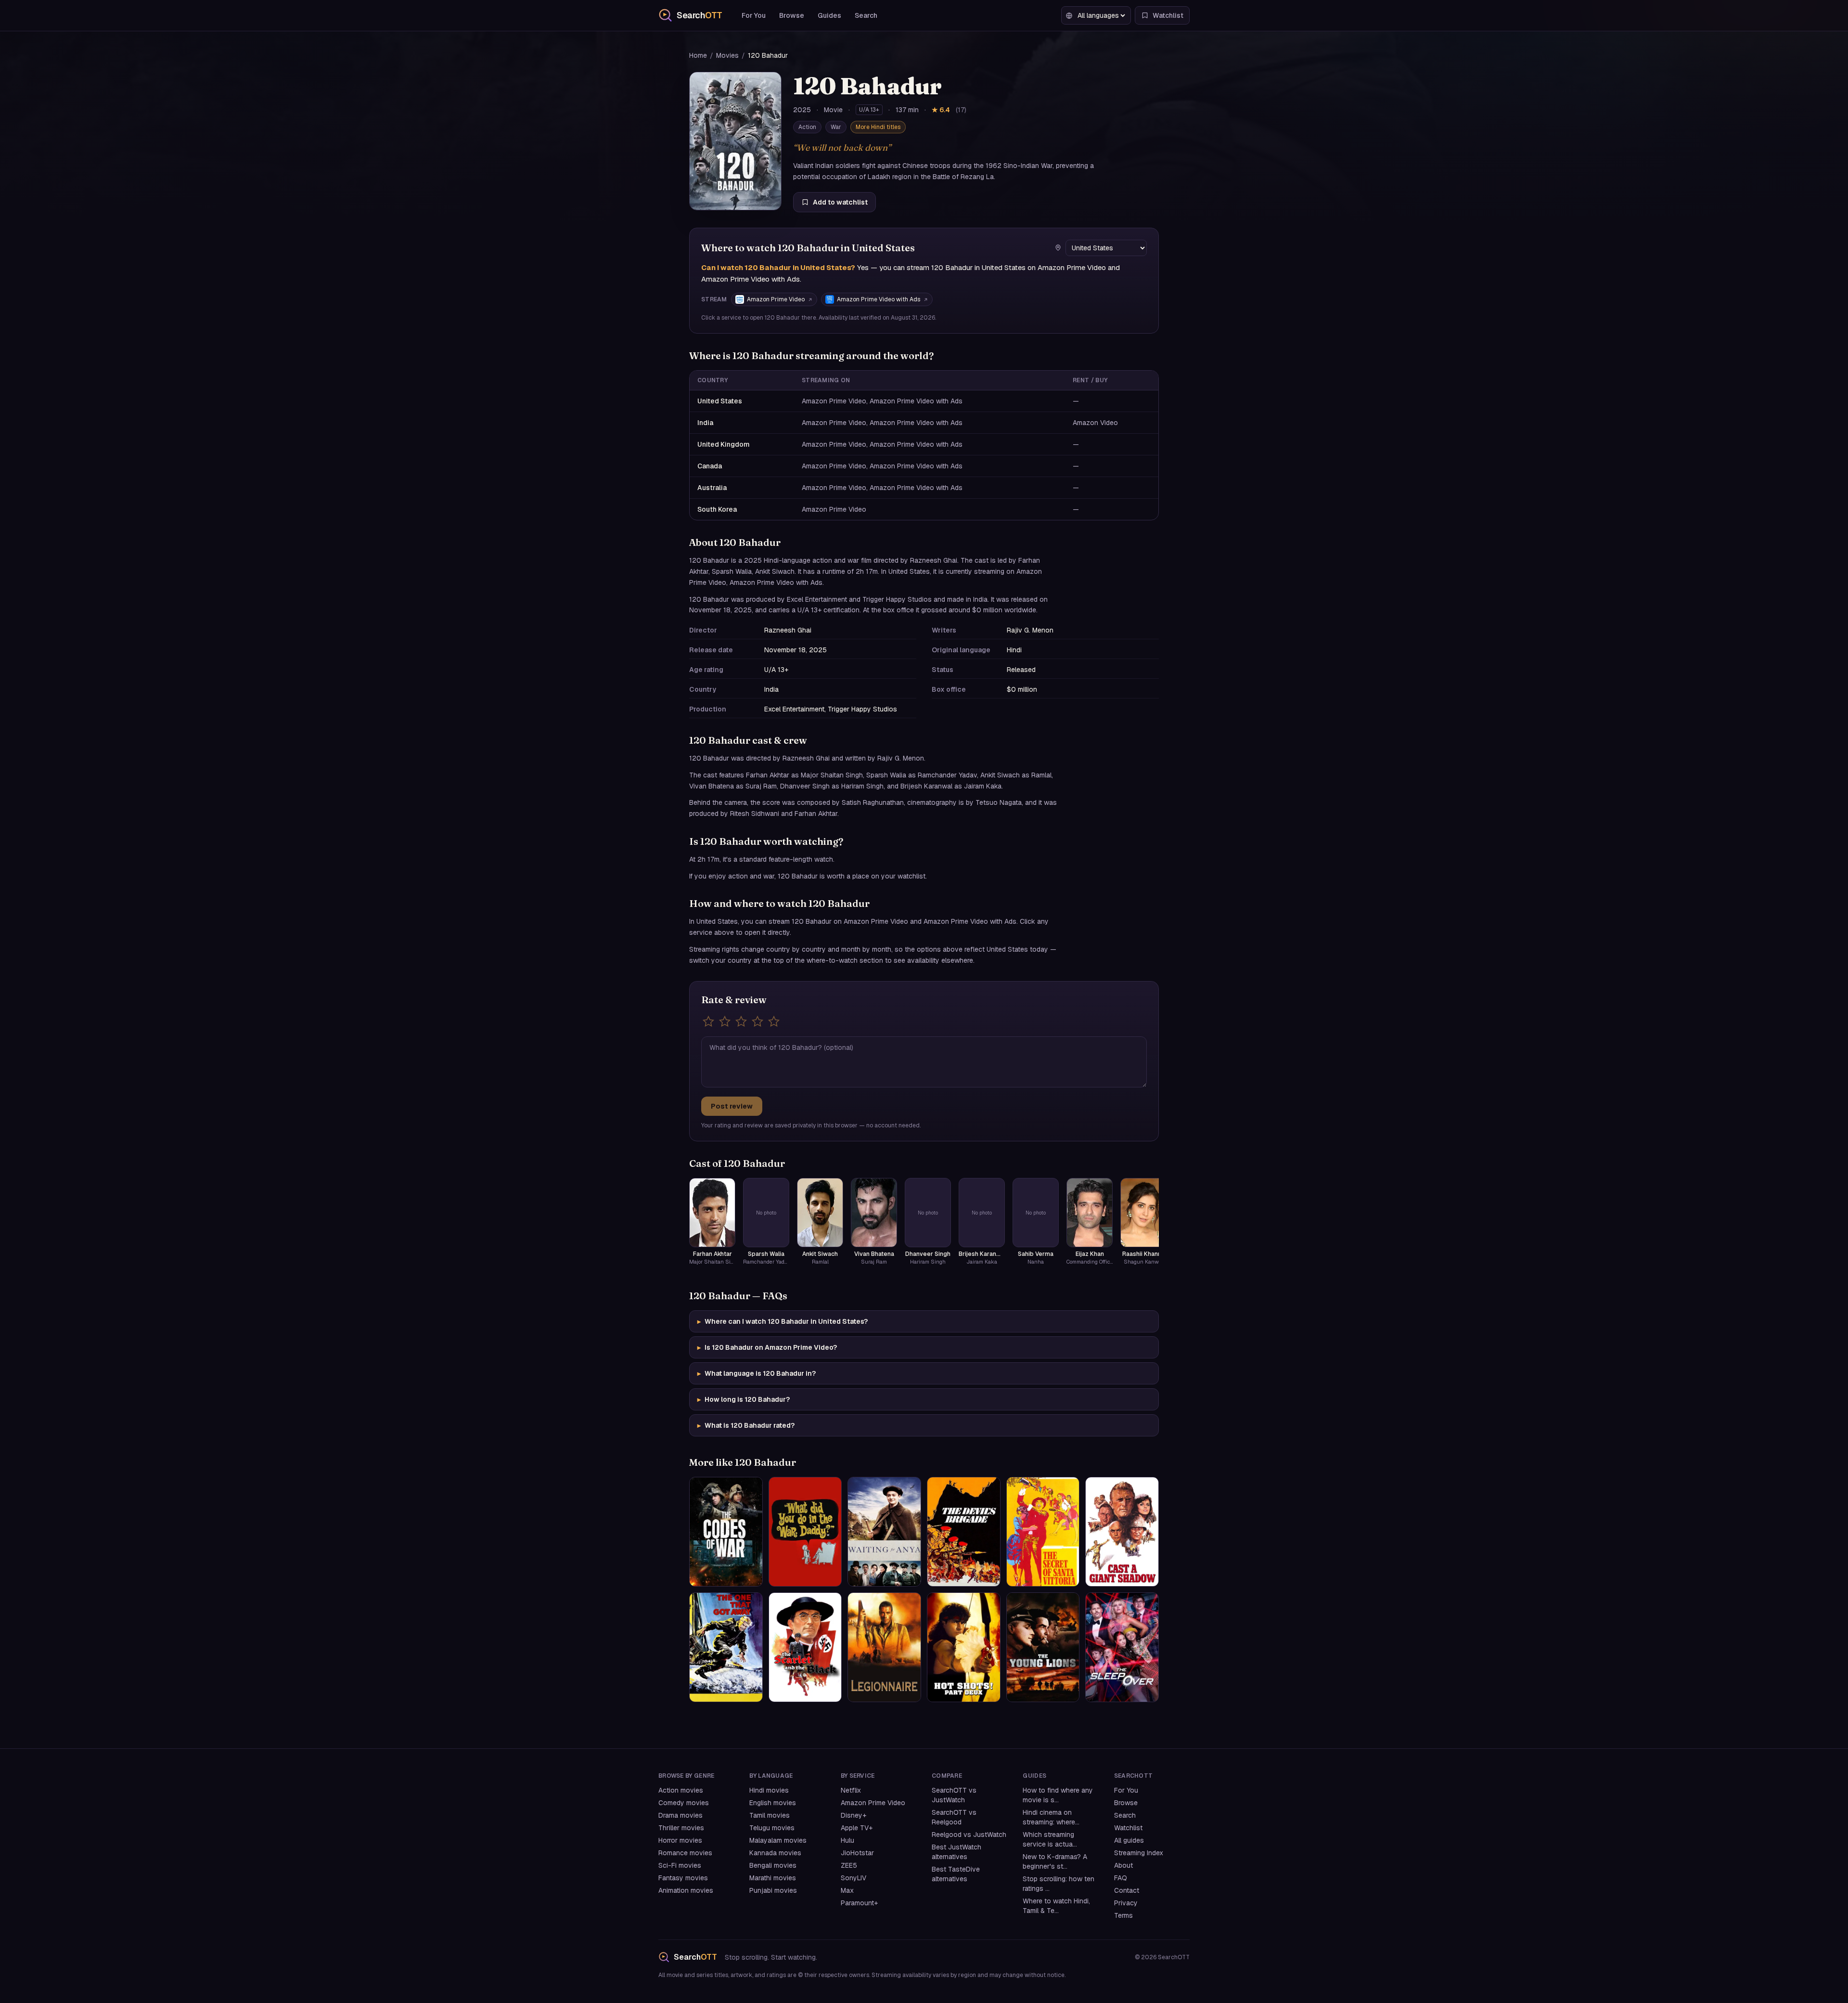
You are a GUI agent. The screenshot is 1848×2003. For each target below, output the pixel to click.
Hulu (847, 1840)
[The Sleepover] (1122, 1647)
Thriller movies (681, 1828)
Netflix (851, 1790)
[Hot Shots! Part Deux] (964, 1647)
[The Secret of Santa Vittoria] (1043, 1532)
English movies (773, 1803)
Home (698, 55)
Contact (1127, 1890)
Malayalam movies (778, 1840)
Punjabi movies (773, 1890)
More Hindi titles (878, 127)
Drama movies (680, 1815)
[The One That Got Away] (726, 1647)
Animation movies (686, 1890)
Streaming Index (1139, 1853)
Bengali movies (773, 1865)
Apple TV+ (857, 1828)
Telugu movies (772, 1828)
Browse (792, 15)
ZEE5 (849, 1865)
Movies (727, 55)
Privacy (1126, 1903)
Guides (829, 15)
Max (847, 1890)
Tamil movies (770, 1815)
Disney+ (853, 1815)
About (1123, 1865)
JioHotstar (857, 1853)
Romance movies (685, 1853)
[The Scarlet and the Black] (805, 1647)
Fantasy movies (683, 1878)
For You (754, 15)
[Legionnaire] (884, 1647)
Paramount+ (859, 1903)
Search (866, 15)
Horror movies (680, 1840)
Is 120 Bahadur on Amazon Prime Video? (767, 1347)
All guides (1129, 1840)
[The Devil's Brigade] (964, 1532)
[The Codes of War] (726, 1532)
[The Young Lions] (1043, 1647)
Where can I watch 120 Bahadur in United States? (783, 1321)
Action (807, 127)
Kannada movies (775, 1853)
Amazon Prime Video (776, 299)
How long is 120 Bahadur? (744, 1399)
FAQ (1121, 1878)
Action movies (681, 1790)
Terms (1123, 1915)
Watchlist (1128, 1828)
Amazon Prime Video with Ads (879, 299)
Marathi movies (773, 1878)
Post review (732, 1106)
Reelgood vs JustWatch (969, 1835)
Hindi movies (769, 1790)
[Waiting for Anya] (884, 1532)
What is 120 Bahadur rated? (746, 1425)
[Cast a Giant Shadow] (1122, 1532)
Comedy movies (684, 1803)
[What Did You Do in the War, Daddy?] (805, 1532)
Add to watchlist (840, 202)
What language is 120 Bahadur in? (757, 1373)
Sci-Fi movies (680, 1865)
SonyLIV (853, 1878)
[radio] (708, 1021)
